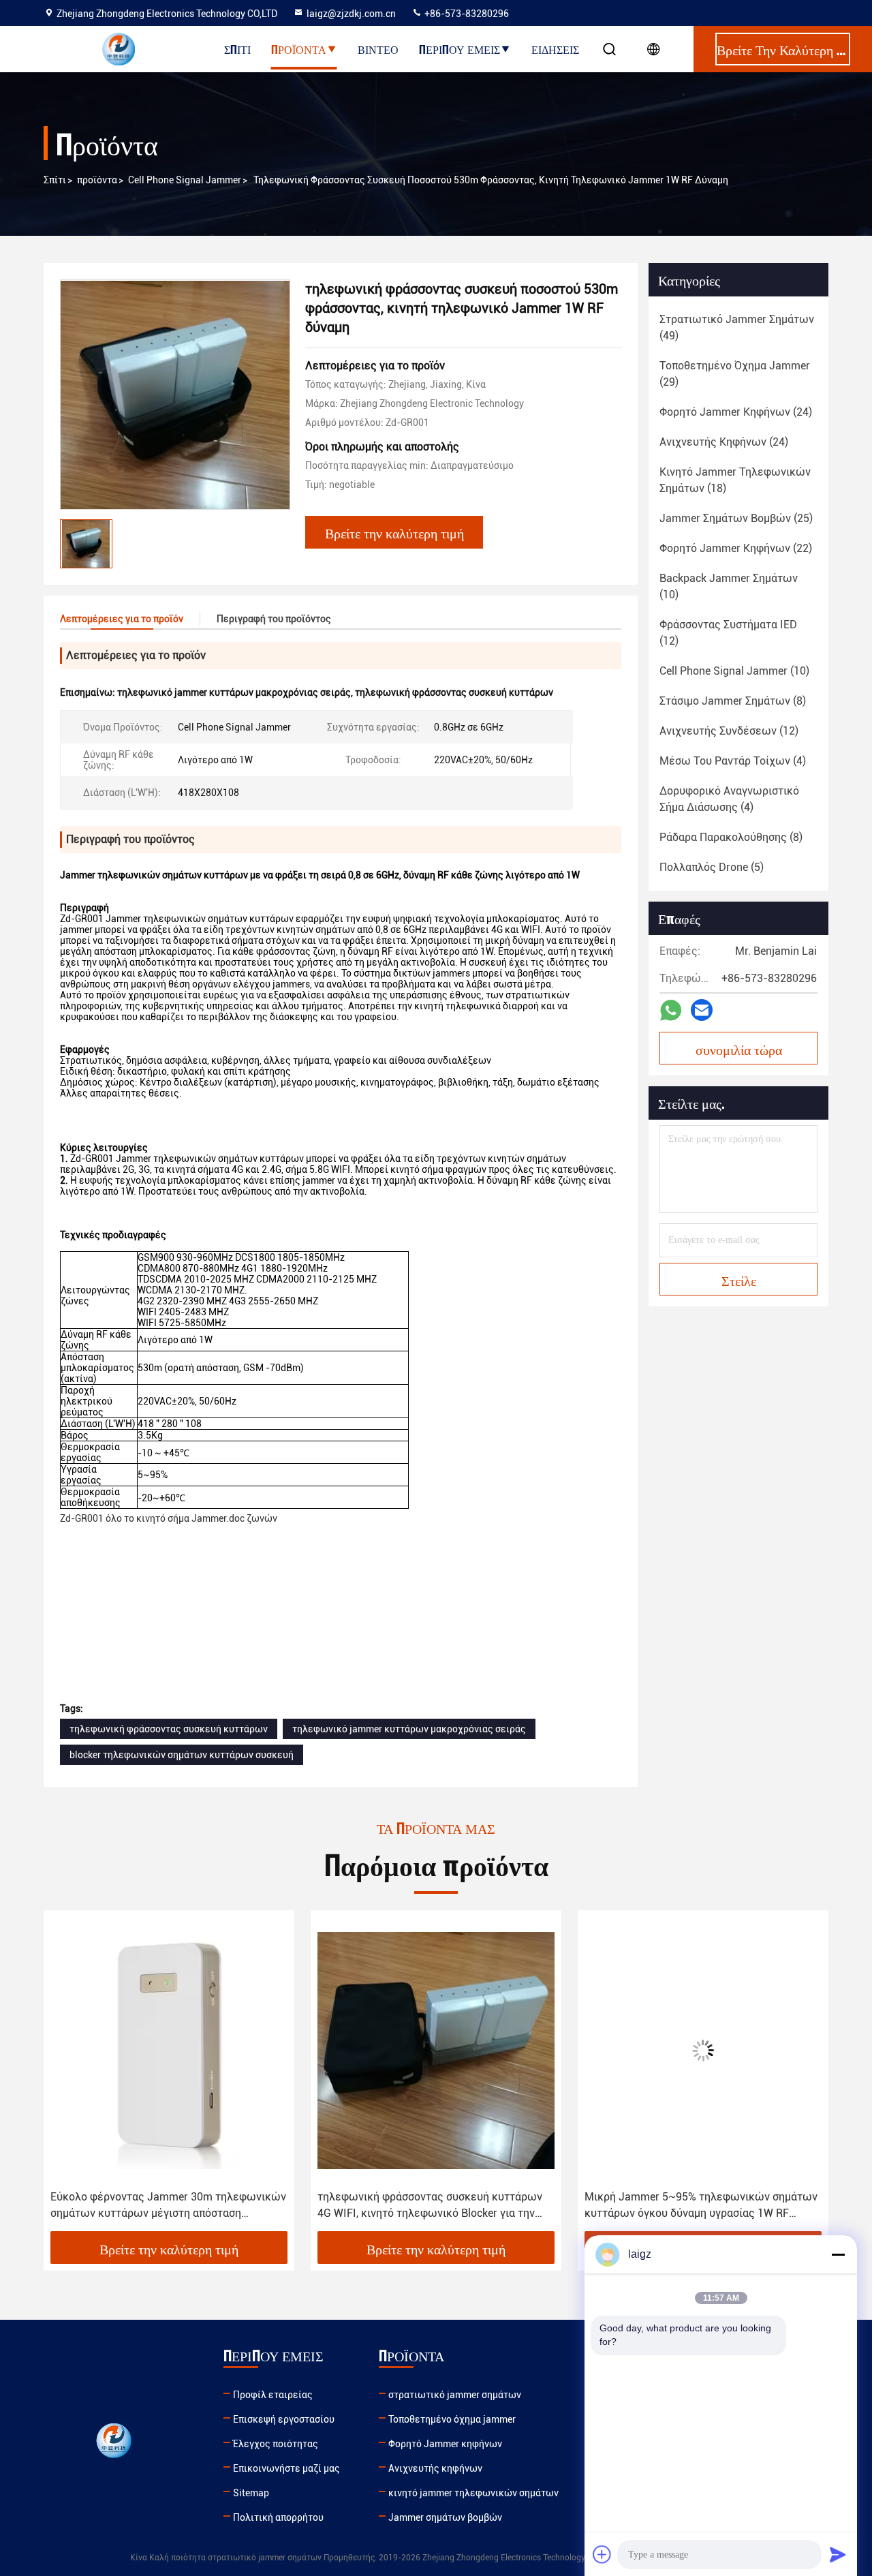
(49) (737, 327)
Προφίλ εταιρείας (273, 2395)
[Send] (838, 2554)
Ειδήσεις (555, 49)
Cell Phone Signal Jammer (185, 180)
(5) (712, 867)
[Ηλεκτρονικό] (702, 1010)
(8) (733, 701)
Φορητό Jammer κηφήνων (445, 2444)
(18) (735, 480)
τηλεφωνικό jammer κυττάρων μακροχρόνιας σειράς (409, 1729)
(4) (733, 761)
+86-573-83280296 (466, 14)
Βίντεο (378, 49)
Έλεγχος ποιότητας (276, 2444)
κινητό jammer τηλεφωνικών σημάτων (473, 2493)
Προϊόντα (299, 49)
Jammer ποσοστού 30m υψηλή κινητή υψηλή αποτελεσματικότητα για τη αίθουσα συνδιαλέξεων (695, 2206)
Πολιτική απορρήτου (278, 2517)
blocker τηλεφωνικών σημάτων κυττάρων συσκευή (182, 1755)
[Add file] (602, 2554)
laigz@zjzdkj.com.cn (351, 14)
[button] (68, 2076)
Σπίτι (237, 49)
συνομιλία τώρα (739, 1049)
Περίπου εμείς (460, 49)
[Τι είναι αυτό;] (671, 1010)
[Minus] (838, 2254)
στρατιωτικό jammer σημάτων (455, 2395)
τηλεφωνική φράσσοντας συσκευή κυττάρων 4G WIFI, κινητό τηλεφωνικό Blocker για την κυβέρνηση (163, 2206)
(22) (736, 548)
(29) (735, 374)
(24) (736, 412)
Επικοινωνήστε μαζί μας (286, 2468)
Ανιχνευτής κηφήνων (435, 2468)
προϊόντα (97, 180)
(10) (729, 586)
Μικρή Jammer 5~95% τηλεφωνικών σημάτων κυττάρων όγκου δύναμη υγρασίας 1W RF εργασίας (434, 2206)
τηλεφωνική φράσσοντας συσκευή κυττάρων (169, 1729)
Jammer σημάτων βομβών (445, 2517)
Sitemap (251, 2493)
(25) (736, 518)
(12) (728, 633)
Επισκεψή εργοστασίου (284, 2419)
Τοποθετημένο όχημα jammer (452, 2419)
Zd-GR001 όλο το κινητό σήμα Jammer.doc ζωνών (169, 1518)
